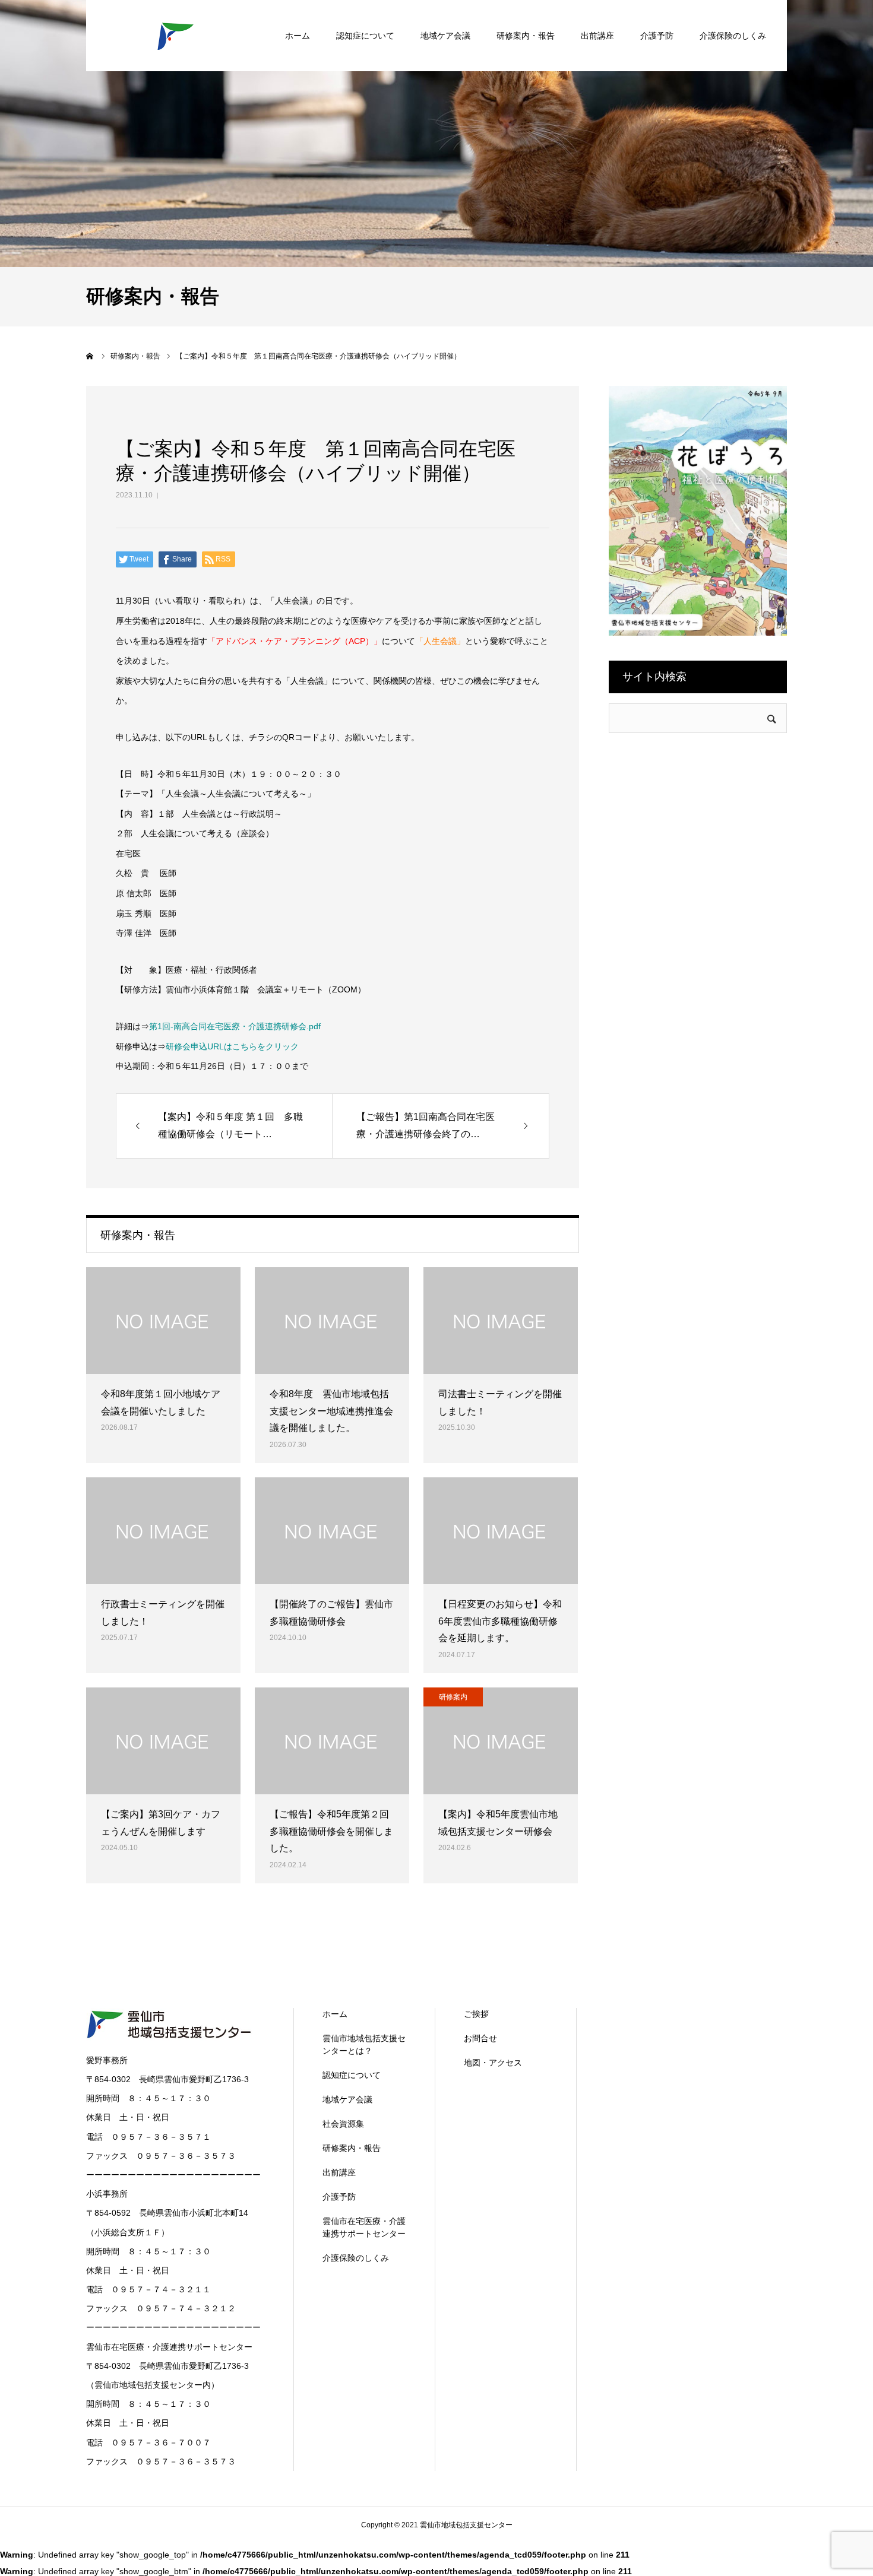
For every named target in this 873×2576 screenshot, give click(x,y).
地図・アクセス (493, 2063)
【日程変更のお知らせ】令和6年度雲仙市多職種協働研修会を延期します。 (500, 1621)
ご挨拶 (476, 2014)
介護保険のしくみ (733, 36)
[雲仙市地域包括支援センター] (175, 36)
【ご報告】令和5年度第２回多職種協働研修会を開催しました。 (331, 1831)
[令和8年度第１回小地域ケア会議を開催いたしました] (163, 1321)
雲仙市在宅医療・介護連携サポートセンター (364, 2227)
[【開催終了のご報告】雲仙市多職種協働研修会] (332, 1531)
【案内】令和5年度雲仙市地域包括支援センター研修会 (498, 1823)
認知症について (365, 36)
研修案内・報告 (526, 36)
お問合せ (480, 2038)
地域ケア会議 (445, 36)
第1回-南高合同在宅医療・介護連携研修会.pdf (235, 1026)
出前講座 (597, 36)
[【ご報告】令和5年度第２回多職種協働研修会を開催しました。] (332, 1741)
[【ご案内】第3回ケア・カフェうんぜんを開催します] (163, 1741)
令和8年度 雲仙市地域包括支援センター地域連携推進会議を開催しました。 (331, 1411)
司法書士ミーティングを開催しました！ (500, 1403)
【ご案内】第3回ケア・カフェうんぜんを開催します (161, 1823)
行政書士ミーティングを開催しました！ (163, 1613)
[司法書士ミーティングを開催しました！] (501, 1321)
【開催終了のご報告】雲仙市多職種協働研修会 (331, 1613)
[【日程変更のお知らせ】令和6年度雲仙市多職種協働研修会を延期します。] (501, 1531)
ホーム (298, 36)
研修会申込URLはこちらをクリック (232, 1046)
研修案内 (453, 1697)
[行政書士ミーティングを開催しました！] (163, 1531)
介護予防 (657, 36)
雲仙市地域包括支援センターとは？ (364, 2044)
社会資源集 (343, 2124)
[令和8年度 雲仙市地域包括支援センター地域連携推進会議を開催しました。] (332, 1321)
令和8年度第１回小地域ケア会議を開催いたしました (161, 1403)
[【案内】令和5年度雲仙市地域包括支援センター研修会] (501, 1741)
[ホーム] (90, 356)
